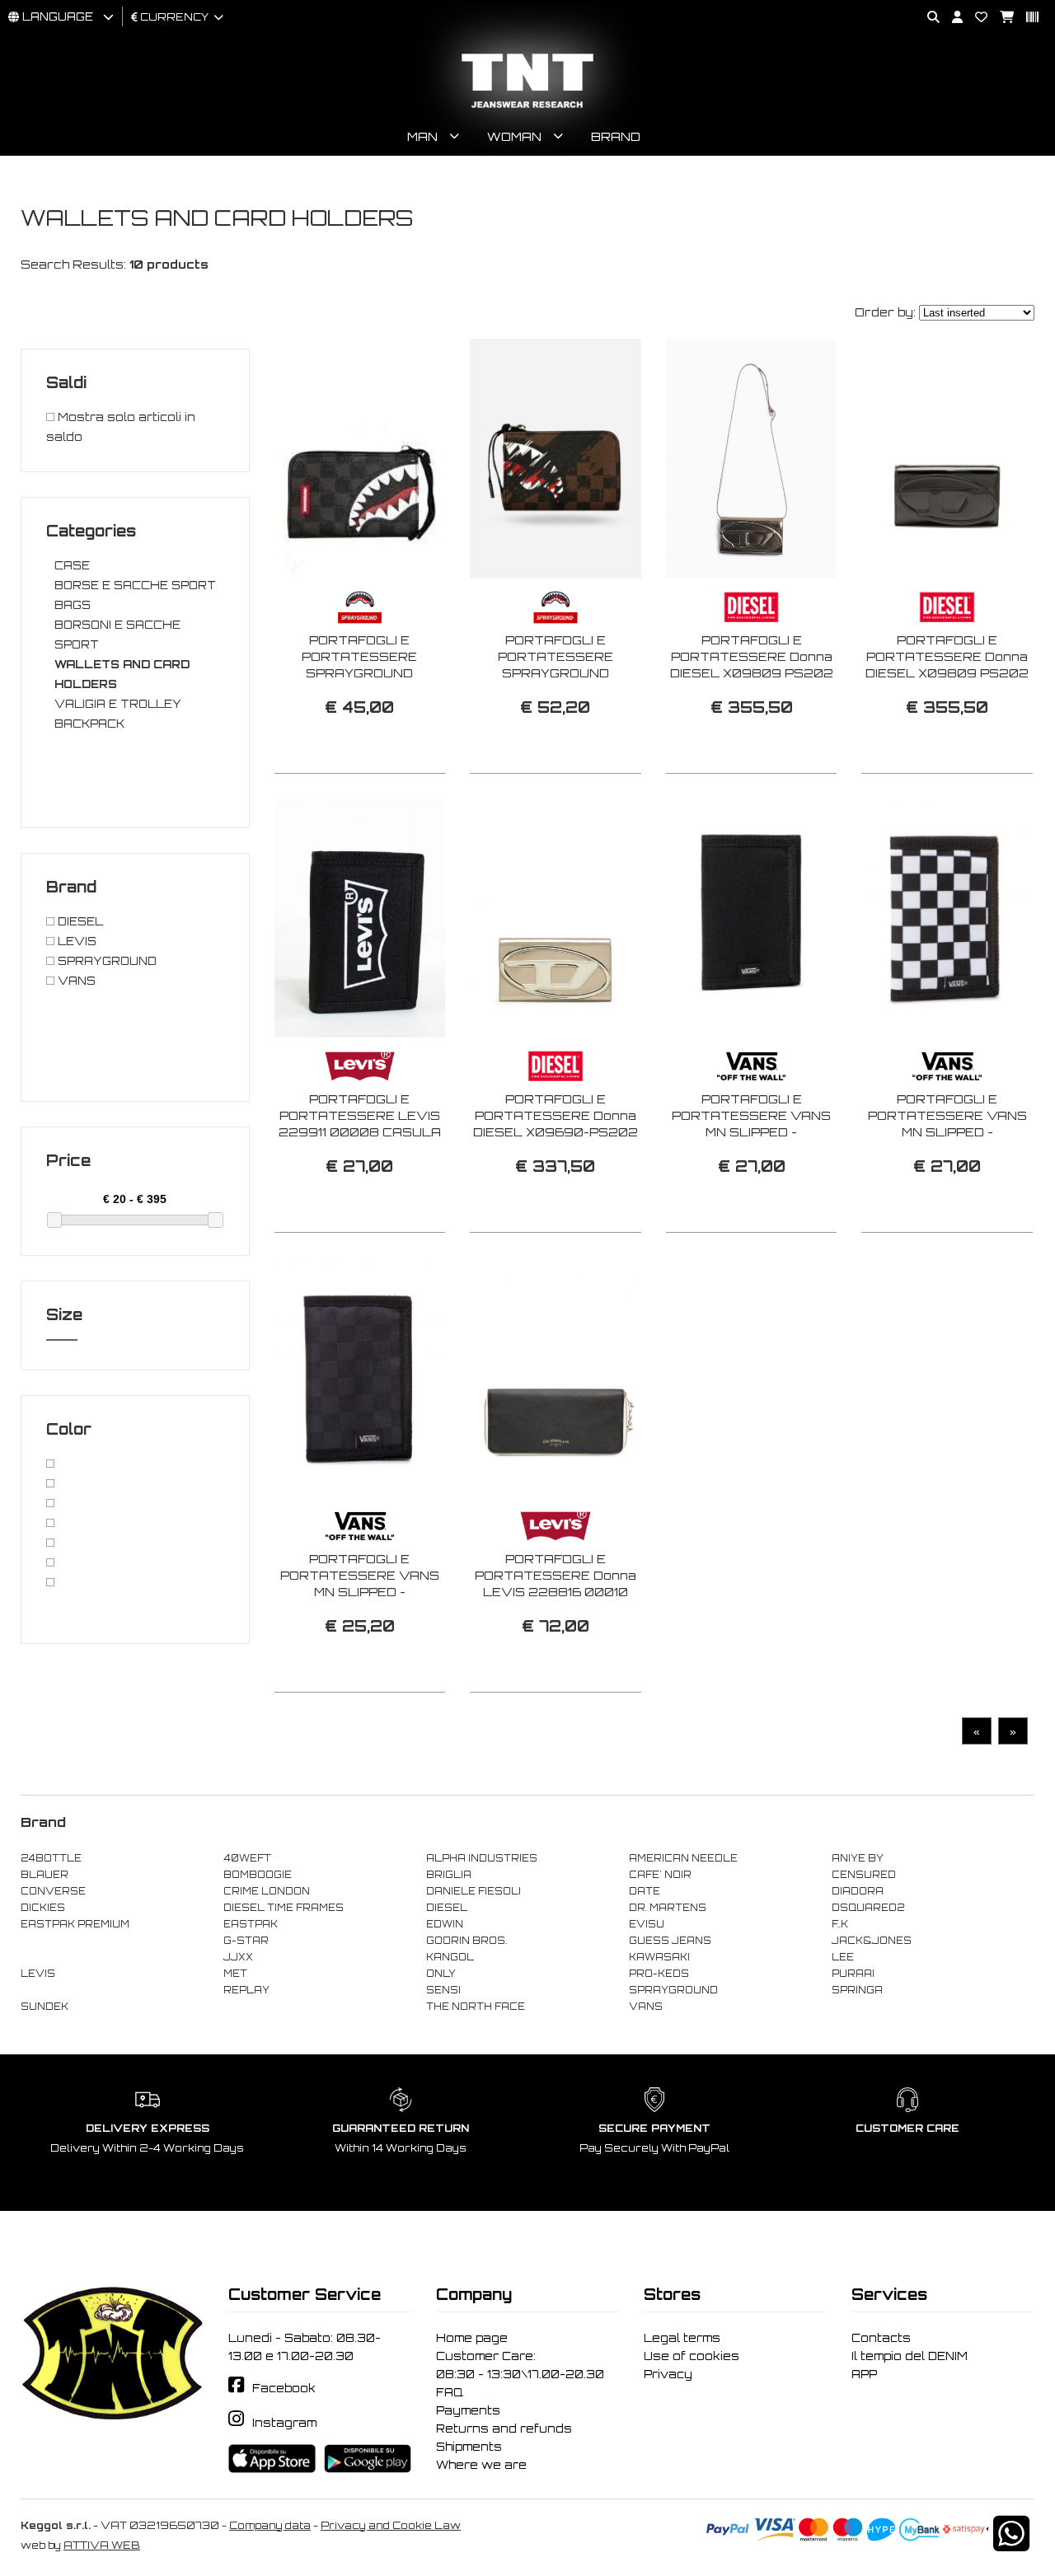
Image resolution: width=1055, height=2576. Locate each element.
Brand (616, 136)
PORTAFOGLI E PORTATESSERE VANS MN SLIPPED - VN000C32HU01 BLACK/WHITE (947, 1132)
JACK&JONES (872, 1941)
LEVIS (75, 941)
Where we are (481, 2465)
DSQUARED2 (868, 1908)
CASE (72, 565)
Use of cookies (692, 2356)
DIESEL (79, 921)
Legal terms (682, 2338)
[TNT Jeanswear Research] (527, 108)
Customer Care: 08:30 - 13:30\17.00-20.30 (520, 2365)
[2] (50, 1464)
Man (422, 136)
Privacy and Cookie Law (391, 2525)
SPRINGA (857, 1990)
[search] (927, 18)
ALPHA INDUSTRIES (482, 1858)
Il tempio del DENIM (910, 2356)
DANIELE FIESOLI (474, 1891)
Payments (468, 2410)
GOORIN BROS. (467, 1941)
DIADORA (858, 1891)
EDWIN (445, 1924)
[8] (50, 1582)
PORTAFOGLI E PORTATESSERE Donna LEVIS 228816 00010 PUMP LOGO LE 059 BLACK (556, 1592)
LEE (843, 1957)
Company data (270, 2525)
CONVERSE (53, 1891)
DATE (645, 1891)
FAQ (450, 2392)
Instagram (284, 2423)
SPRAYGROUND (105, 961)
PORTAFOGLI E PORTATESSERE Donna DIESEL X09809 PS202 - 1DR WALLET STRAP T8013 (947, 673)
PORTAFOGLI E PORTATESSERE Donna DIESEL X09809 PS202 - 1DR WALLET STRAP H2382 (752, 673)
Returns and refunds (504, 2428)
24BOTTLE (51, 1858)
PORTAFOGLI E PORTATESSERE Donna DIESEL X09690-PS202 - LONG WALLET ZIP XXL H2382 (555, 1132)
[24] (50, 1523)
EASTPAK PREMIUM (75, 1924)
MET (235, 1974)
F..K (840, 1924)
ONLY (441, 1974)
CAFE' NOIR (660, 1875)
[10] (50, 1562)
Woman (514, 136)
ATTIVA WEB (102, 2545)
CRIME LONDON (267, 1891)
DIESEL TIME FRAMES (284, 1908)
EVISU (647, 1924)
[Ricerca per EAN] (1026, 18)
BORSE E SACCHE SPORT (135, 585)
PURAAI (853, 1974)
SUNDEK (45, 2007)
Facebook (284, 2388)
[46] (50, 1543)
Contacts (881, 2338)
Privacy (668, 2374)
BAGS (73, 605)
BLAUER (45, 1875)
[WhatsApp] (1011, 2544)
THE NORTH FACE (476, 2007)
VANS (75, 981)
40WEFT (247, 1858)
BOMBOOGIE (258, 1875)
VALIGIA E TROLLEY (118, 704)
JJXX (238, 1957)
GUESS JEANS (670, 1941)
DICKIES (43, 1908)
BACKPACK (89, 724)
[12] (50, 1503)
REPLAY (246, 1990)
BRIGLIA (449, 1875)
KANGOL (450, 1957)
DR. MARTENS (668, 1908)
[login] (951, 18)
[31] (50, 1483)
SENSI (443, 1990)
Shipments (469, 2447)
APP (864, 2374)
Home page (472, 2338)
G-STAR (246, 1941)
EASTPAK (251, 1924)
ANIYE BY (858, 1858)
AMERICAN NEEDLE (683, 1858)
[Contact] (975, 18)
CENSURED (864, 1875)
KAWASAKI (659, 1957)
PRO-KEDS (659, 1974)
